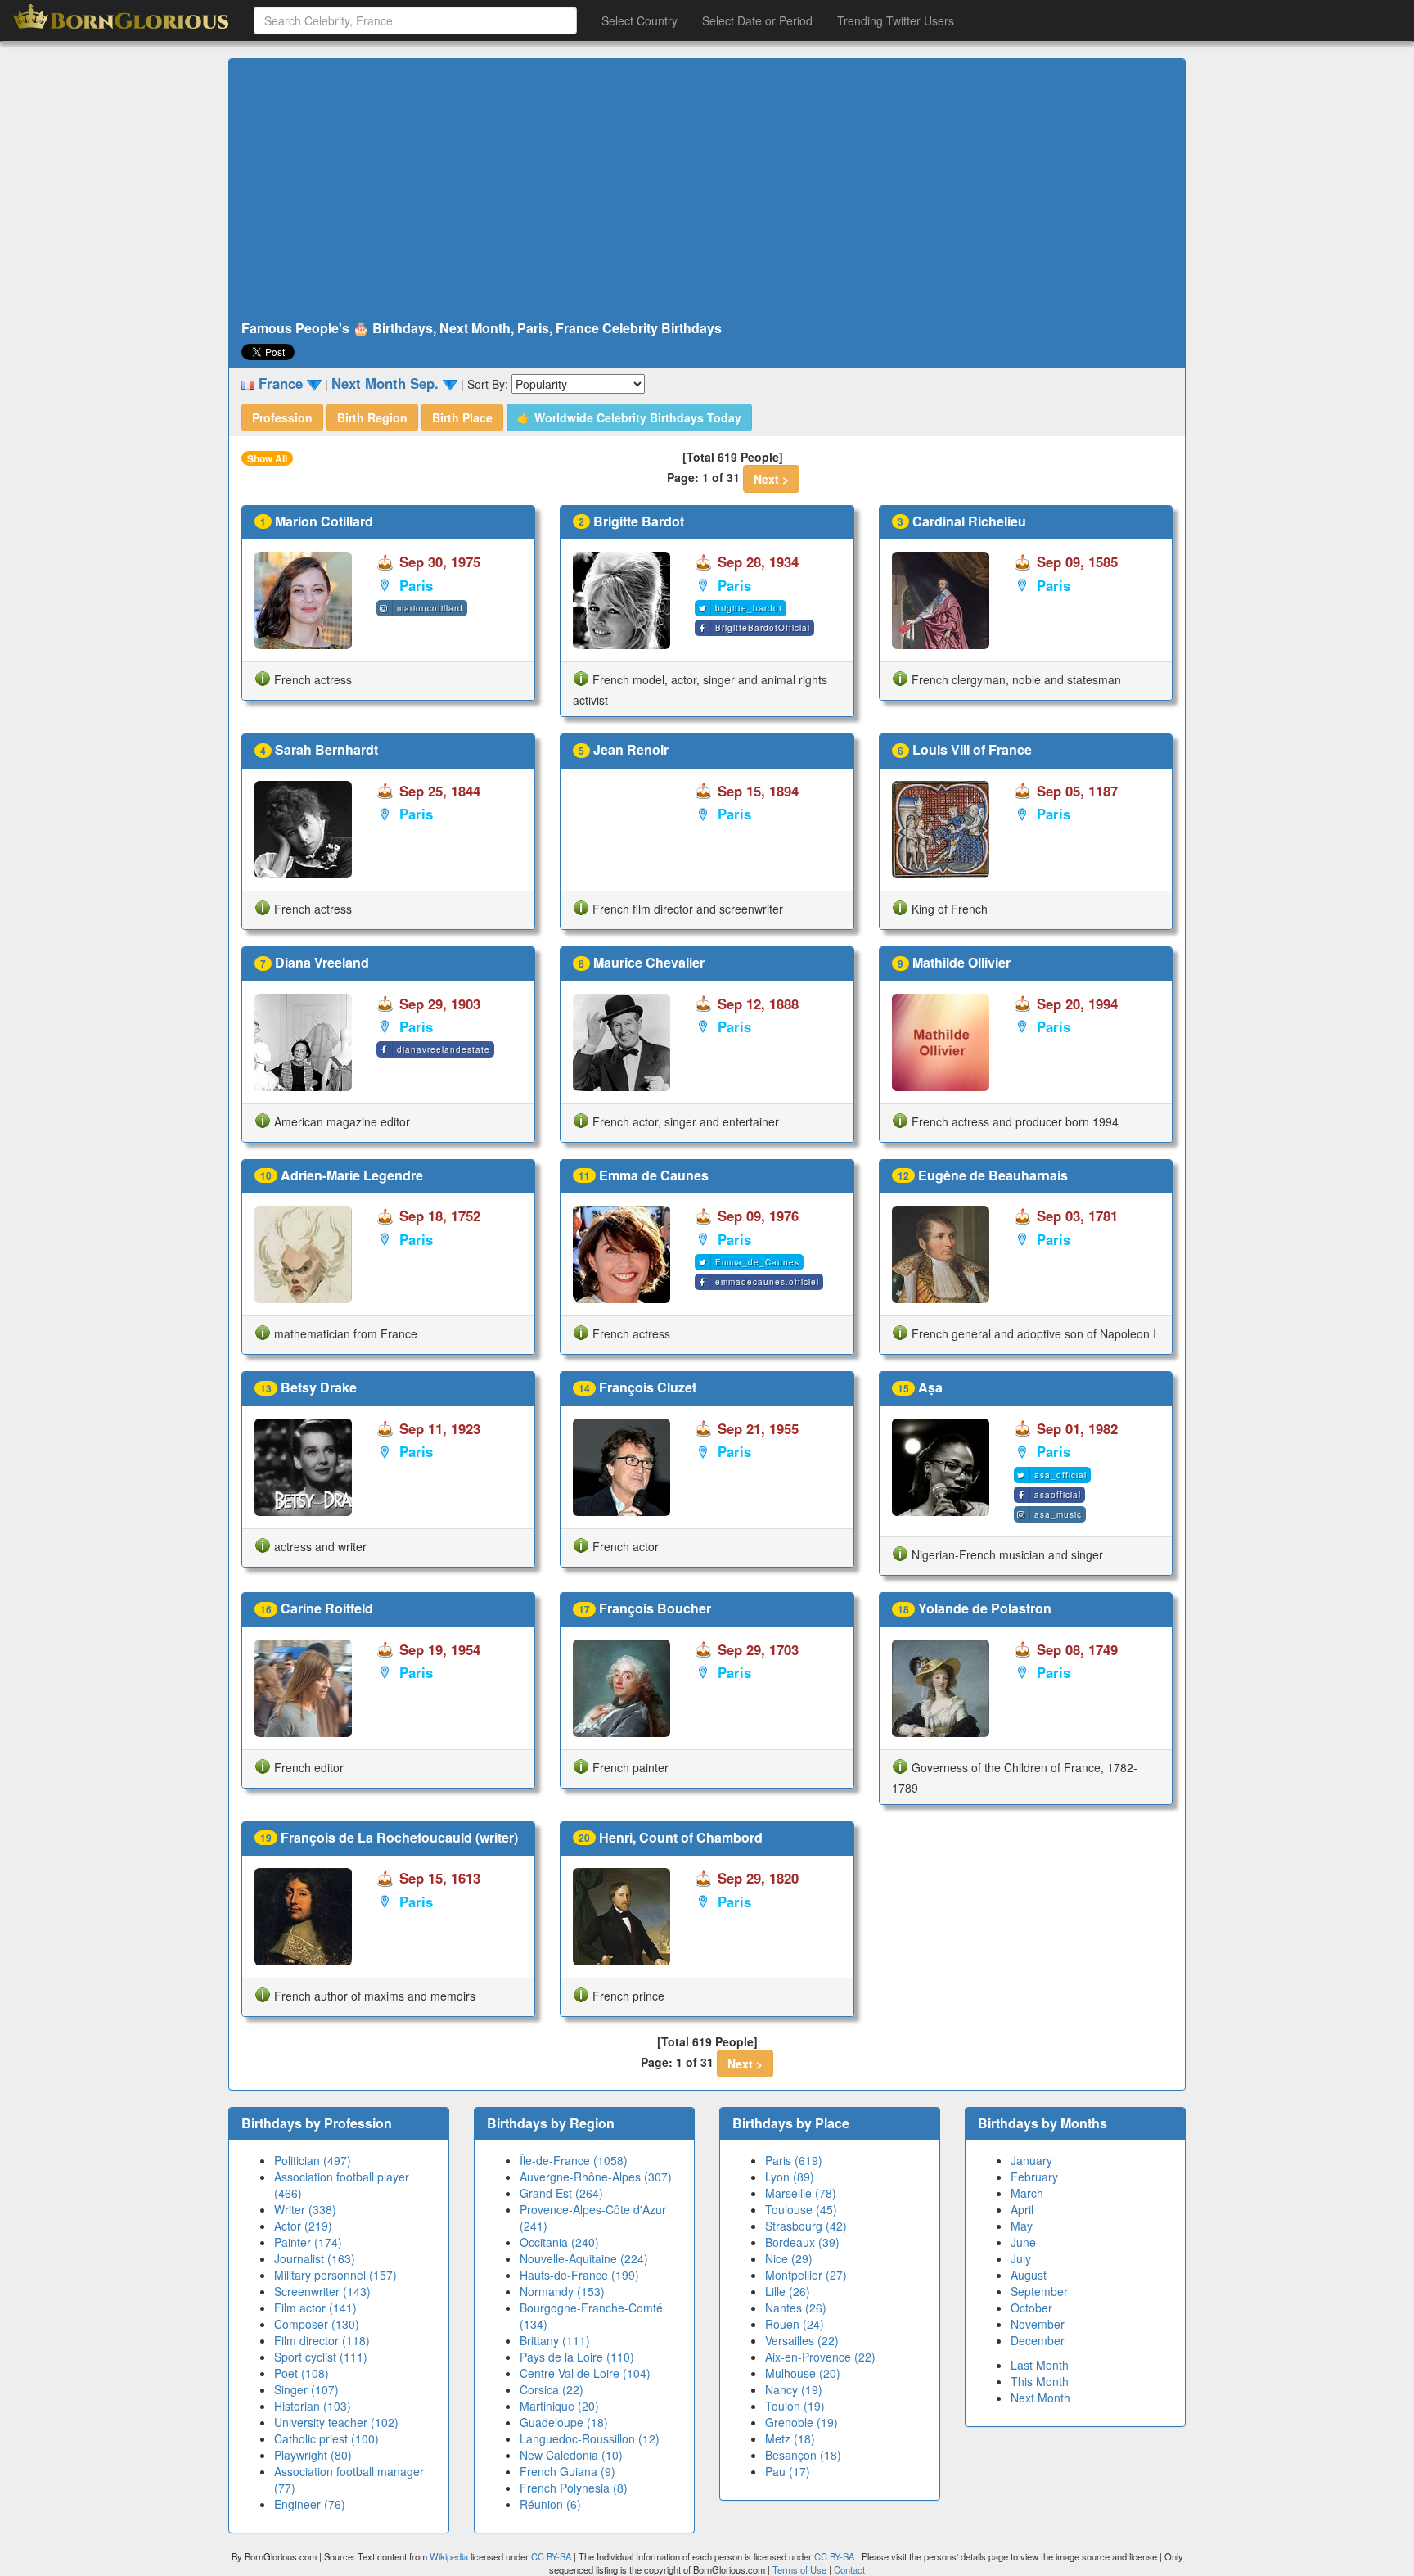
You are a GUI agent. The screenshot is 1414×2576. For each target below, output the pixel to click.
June (1023, 2242)
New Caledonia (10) (571, 2455)
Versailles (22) (802, 2340)
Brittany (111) (555, 2340)
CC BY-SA (551, 2556)
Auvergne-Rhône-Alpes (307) (596, 2177)
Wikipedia (449, 2556)
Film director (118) (322, 2340)
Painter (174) (308, 2242)
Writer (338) (305, 2209)
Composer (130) (317, 2324)
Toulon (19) (795, 2406)
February (1034, 2177)
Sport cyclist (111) (321, 2357)
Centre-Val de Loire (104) (585, 2373)
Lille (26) (788, 2291)
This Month (1040, 2381)
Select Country (639, 20)
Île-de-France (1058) (574, 2160)
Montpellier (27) (806, 2275)
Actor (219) (303, 2226)
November (1038, 2324)
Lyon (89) (790, 2177)
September (1039, 2291)
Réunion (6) (550, 2504)
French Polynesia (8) (574, 2488)
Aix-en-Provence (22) (820, 2357)
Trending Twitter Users (896, 20)
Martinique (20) (559, 2406)
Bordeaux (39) (802, 2242)
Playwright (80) (313, 2455)
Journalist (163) (315, 2258)
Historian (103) (313, 2406)
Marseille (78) (801, 2193)
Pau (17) (788, 2471)
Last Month (1040, 2365)
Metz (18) (790, 2438)
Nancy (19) (794, 2389)
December (1038, 2340)
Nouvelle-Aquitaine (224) (584, 2258)
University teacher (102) (336, 2422)
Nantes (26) (796, 2308)
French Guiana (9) (567, 2471)
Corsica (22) (552, 2389)
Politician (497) (313, 2160)
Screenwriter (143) (322, 2291)
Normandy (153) (562, 2291)
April (1022, 2209)
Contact (849, 2569)
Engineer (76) (310, 2504)
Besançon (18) (803, 2455)
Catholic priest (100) (326, 2438)
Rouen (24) (795, 2324)
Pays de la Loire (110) (577, 2357)
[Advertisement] (707, 190)
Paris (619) (794, 2160)
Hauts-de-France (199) (579, 2275)
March (1027, 2193)
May (1022, 2226)
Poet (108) (302, 2373)
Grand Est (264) (561, 2193)
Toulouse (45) (801, 2209)
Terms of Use (801, 2569)
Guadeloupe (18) (564, 2422)
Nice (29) (789, 2258)
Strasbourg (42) (806, 2226)
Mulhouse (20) (803, 2373)
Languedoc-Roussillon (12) (590, 2438)
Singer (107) (306, 2389)
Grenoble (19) (802, 2422)
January (1031, 2160)
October (1031, 2308)
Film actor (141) (315, 2308)
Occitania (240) (559, 2242)
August (1029, 2275)
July (1021, 2258)
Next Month (1040, 2398)
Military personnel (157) (335, 2275)
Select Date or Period (757, 20)
